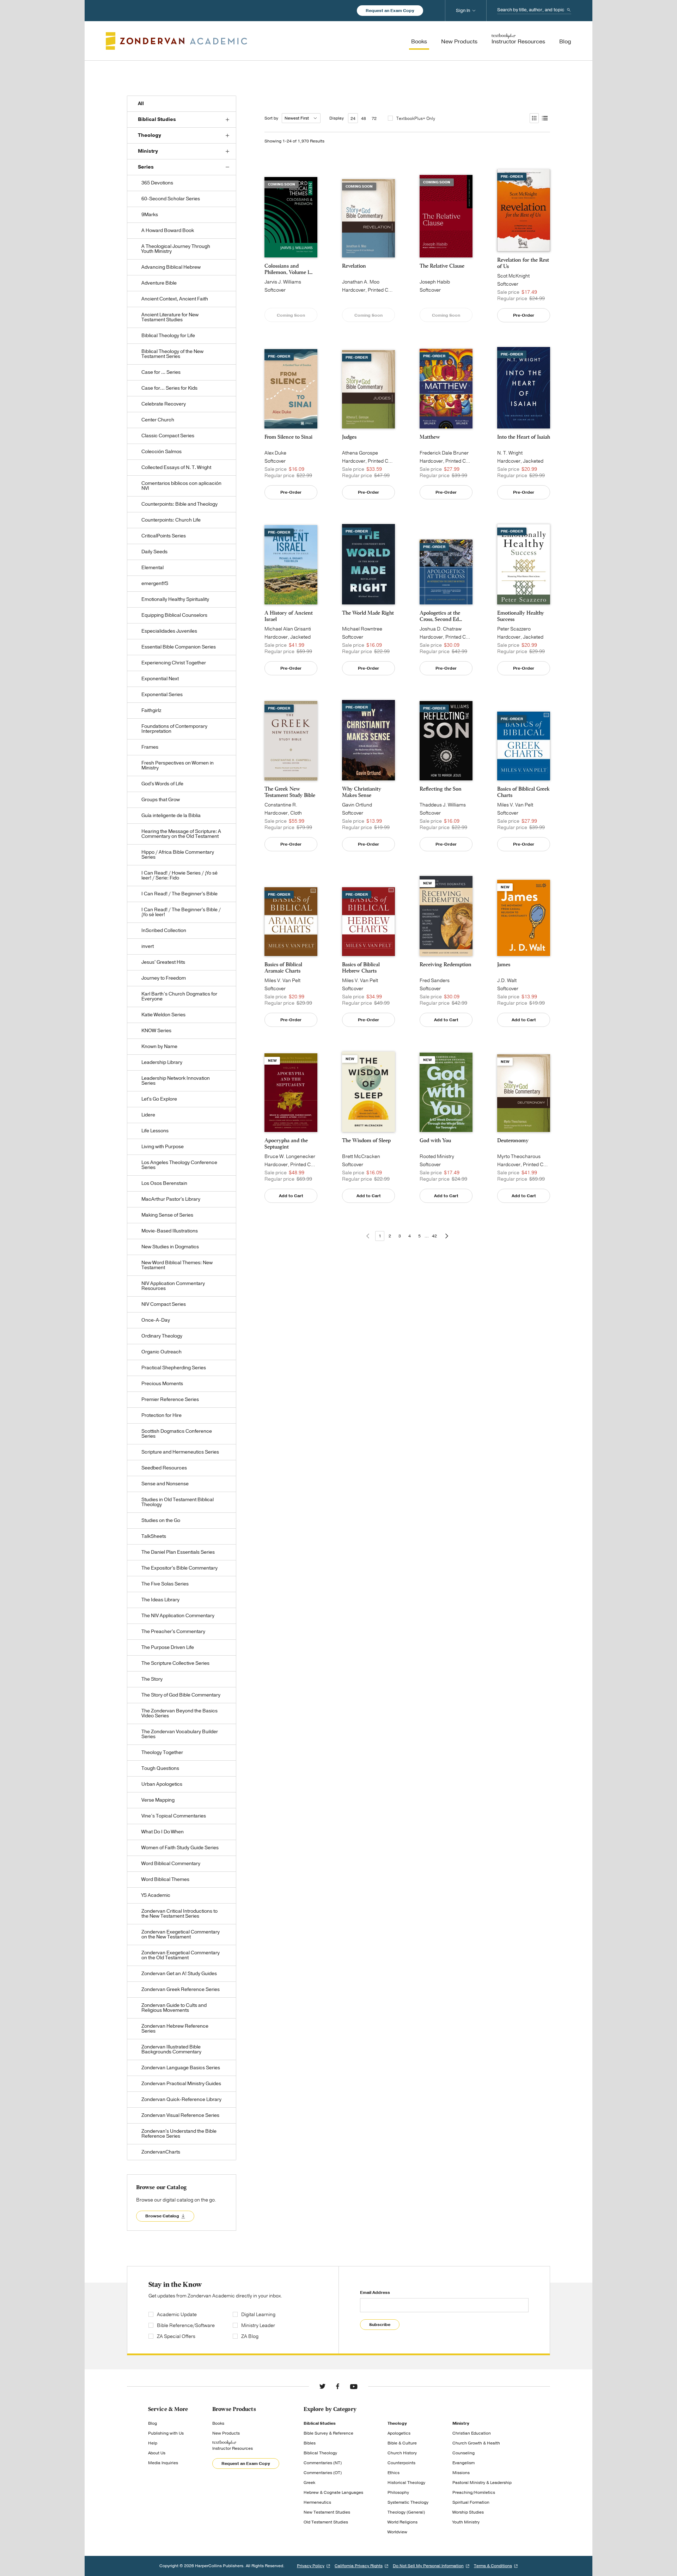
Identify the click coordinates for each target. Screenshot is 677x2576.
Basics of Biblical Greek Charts (523, 792)
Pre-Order (524, 315)
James (504, 964)
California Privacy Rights (359, 2566)
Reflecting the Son (441, 789)
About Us (157, 2453)
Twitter (322, 2386)
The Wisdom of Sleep (366, 1140)
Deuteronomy (513, 1140)
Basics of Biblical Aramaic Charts (283, 968)
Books (218, 2423)
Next (447, 1236)
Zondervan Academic (176, 41)
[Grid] (534, 118)
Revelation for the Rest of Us (523, 263)
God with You (435, 1140)
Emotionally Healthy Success (521, 616)
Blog (153, 2423)
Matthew (430, 437)
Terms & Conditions (493, 2566)
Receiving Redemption (446, 964)
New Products (226, 2433)
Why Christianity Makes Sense (362, 792)
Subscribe (380, 2325)
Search (569, 10)
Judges (349, 437)
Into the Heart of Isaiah (524, 437)
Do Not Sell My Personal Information (428, 2566)
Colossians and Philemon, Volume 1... (288, 269)
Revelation (354, 266)
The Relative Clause (442, 266)
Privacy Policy (311, 2566)
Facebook (338, 2386)
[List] (544, 118)
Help (153, 2443)
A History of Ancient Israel (289, 616)
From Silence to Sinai (288, 437)
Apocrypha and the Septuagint (286, 1144)
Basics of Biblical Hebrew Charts (361, 968)
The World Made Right (368, 613)
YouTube (354, 2386)
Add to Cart (446, 1020)
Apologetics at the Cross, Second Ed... (441, 616)
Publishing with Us (166, 2433)
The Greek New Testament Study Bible (290, 792)
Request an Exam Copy (390, 11)
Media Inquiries (163, 2463)
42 (434, 1236)
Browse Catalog (162, 2216)
